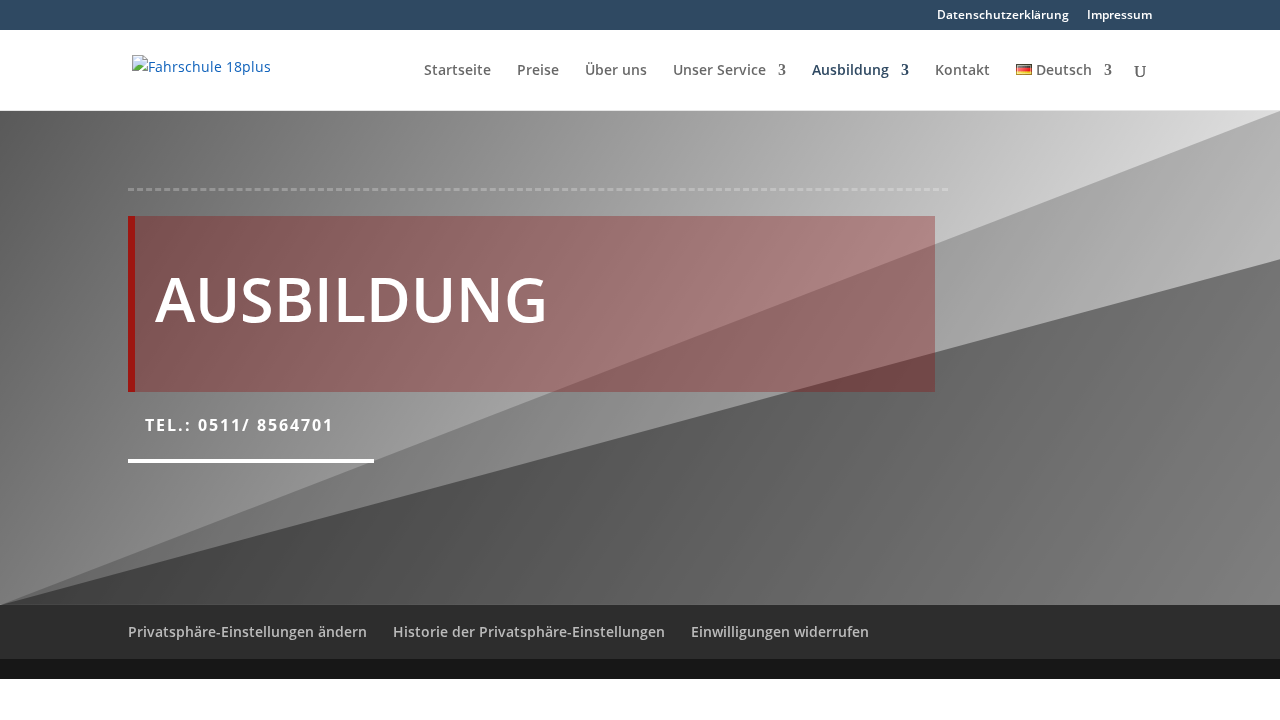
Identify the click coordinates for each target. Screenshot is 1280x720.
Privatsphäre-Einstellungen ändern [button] (247, 631)
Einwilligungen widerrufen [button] (780, 631)
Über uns (616, 71)
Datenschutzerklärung (1003, 16)
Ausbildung (850, 71)
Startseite (457, 71)
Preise (538, 71)
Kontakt (962, 71)
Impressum (1119, 16)
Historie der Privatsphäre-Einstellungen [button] (529, 631)
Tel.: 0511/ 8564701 (239, 425)
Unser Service (719, 71)
